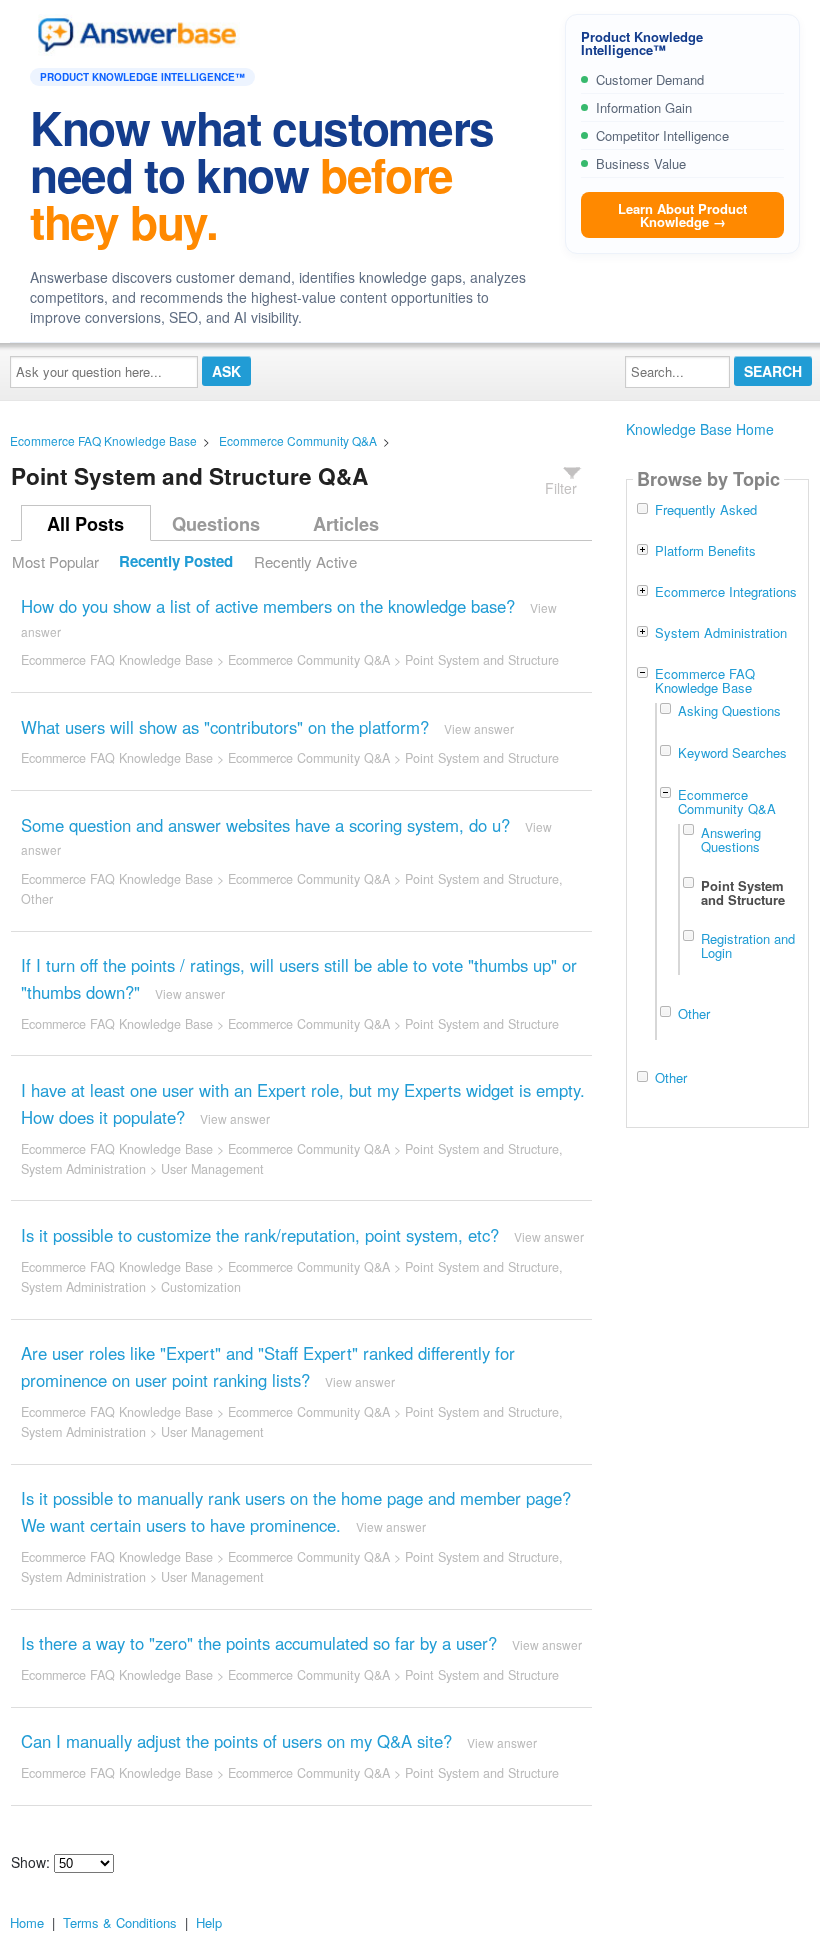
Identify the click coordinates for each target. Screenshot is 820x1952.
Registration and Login (748, 945)
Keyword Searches (732, 752)
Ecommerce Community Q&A (298, 440)
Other (37, 899)
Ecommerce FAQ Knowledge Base (103, 440)
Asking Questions (729, 710)
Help (209, 1922)
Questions (216, 524)
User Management (212, 1169)
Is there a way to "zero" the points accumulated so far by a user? (259, 1643)
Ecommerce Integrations (726, 592)
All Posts (85, 524)
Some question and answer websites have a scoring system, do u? (265, 825)
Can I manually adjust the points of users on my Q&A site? (236, 1741)
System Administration (83, 1169)
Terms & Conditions (120, 1922)
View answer (479, 728)
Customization (201, 1287)
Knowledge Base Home (700, 429)
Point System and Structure (482, 660)
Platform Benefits (705, 551)
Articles (346, 524)
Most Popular (55, 561)
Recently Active (305, 561)
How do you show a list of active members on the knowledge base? (268, 606)
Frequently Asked (706, 510)
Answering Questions (731, 839)
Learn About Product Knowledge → (682, 215)
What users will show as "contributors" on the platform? (225, 727)
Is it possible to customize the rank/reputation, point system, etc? (260, 1235)
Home (27, 1922)
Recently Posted (176, 562)
